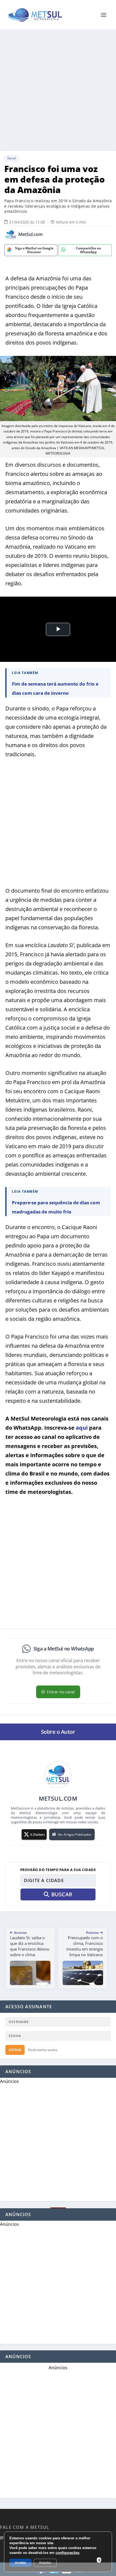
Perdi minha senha (43, 2050)
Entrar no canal (61, 1692)
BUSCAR (62, 1894)
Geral (11, 158)
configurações (67, 2553)
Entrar (15, 2050)
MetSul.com (30, 234)
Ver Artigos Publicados (75, 1834)
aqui (82, 1428)
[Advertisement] (58, 90)
